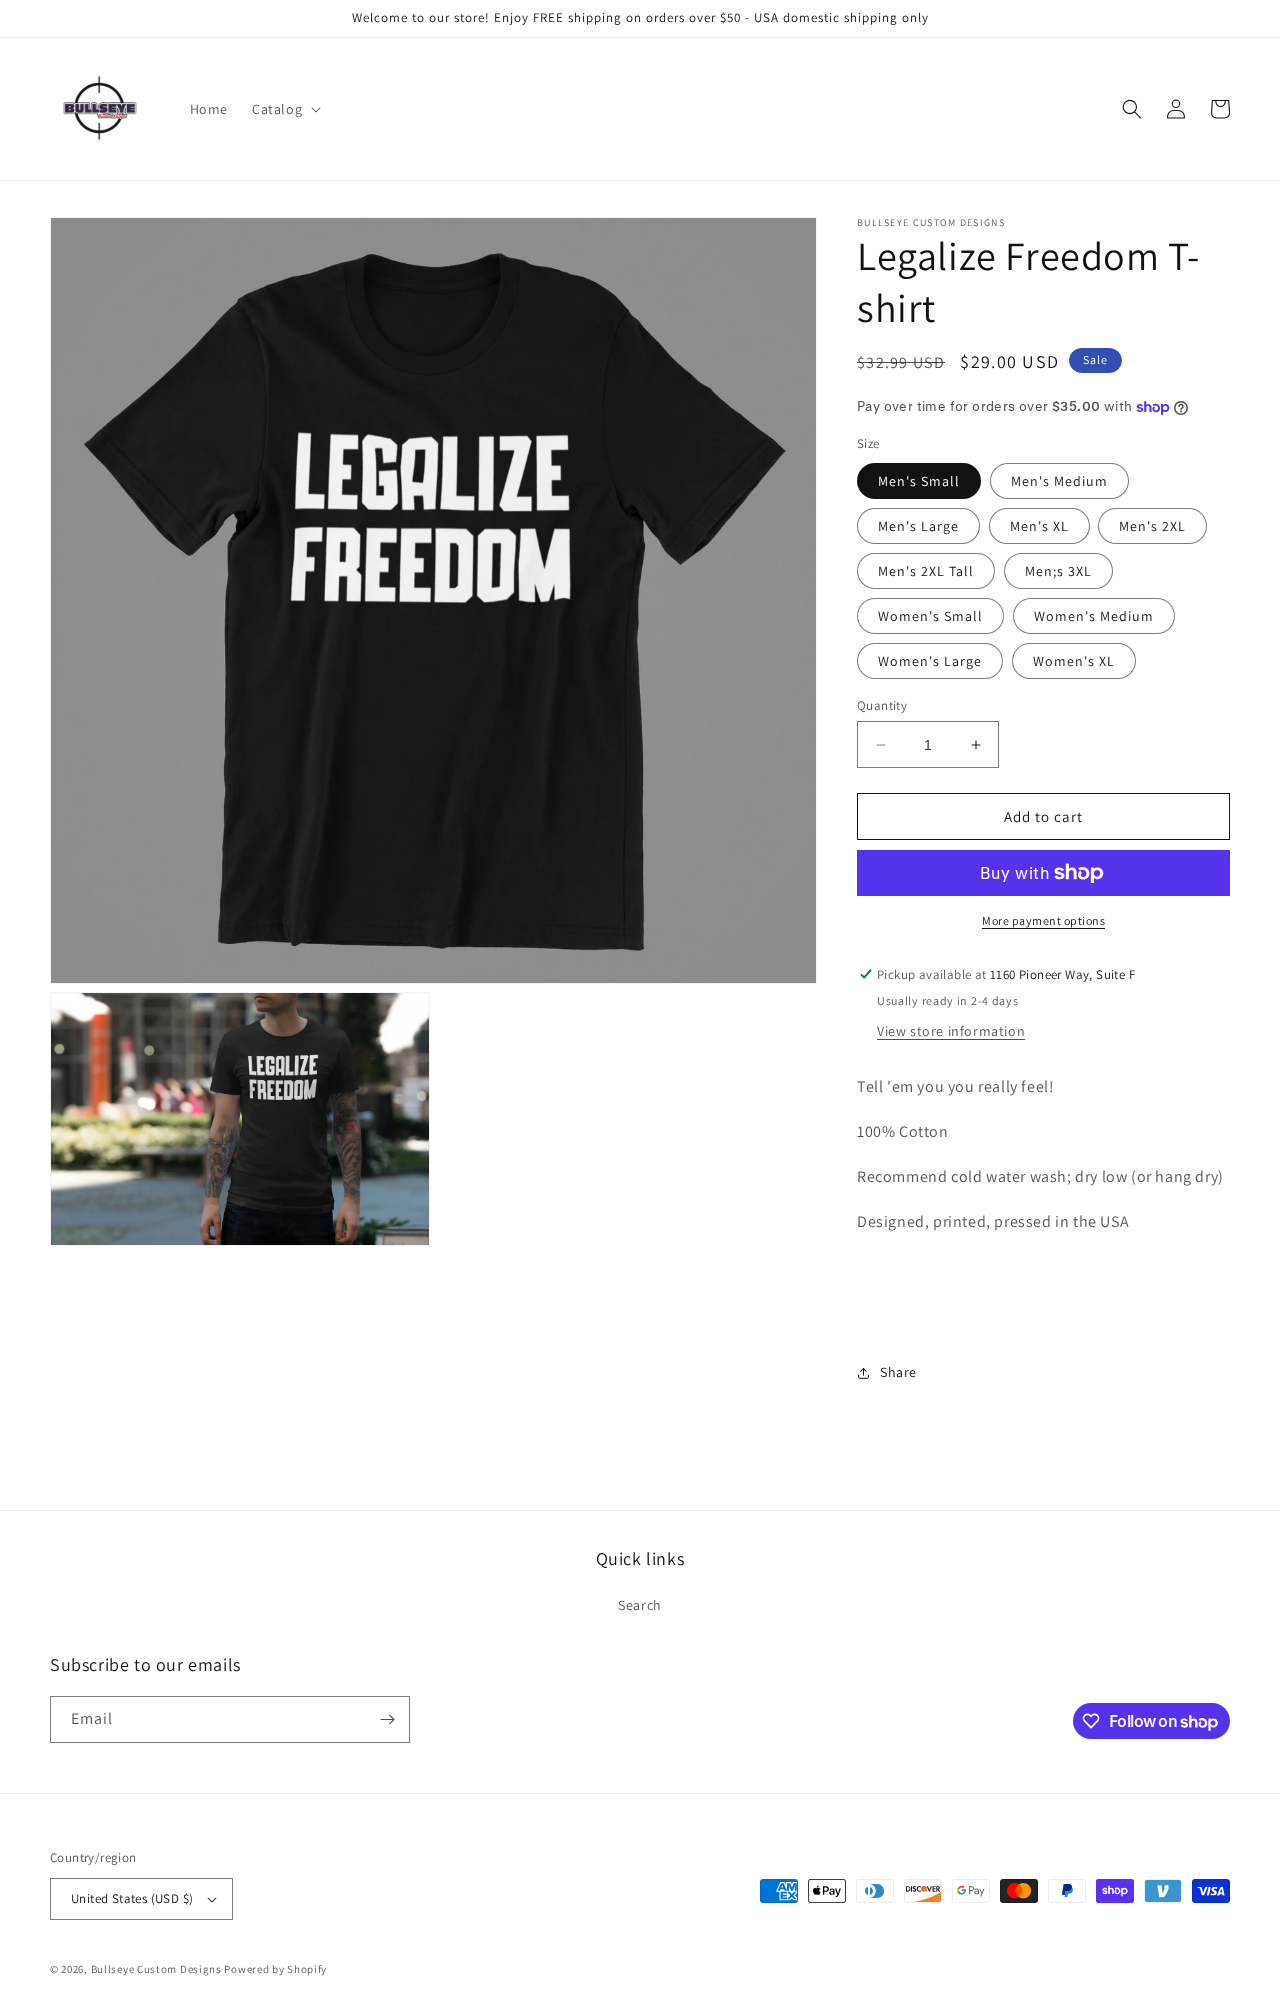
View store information (951, 1031)
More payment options (1043, 920)
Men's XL (1039, 526)
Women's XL (1074, 661)
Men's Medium (1059, 481)
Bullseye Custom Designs (156, 1969)
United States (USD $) (132, 1898)
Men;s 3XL (1058, 571)
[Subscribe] (387, 1719)
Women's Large (930, 661)
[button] (284, 109)
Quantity (882, 705)
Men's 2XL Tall (926, 571)
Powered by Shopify (275, 1969)
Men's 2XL (1152, 526)
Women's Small (930, 616)
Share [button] (898, 1372)
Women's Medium (1094, 616)
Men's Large (918, 526)
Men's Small (919, 481)
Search (640, 1605)
